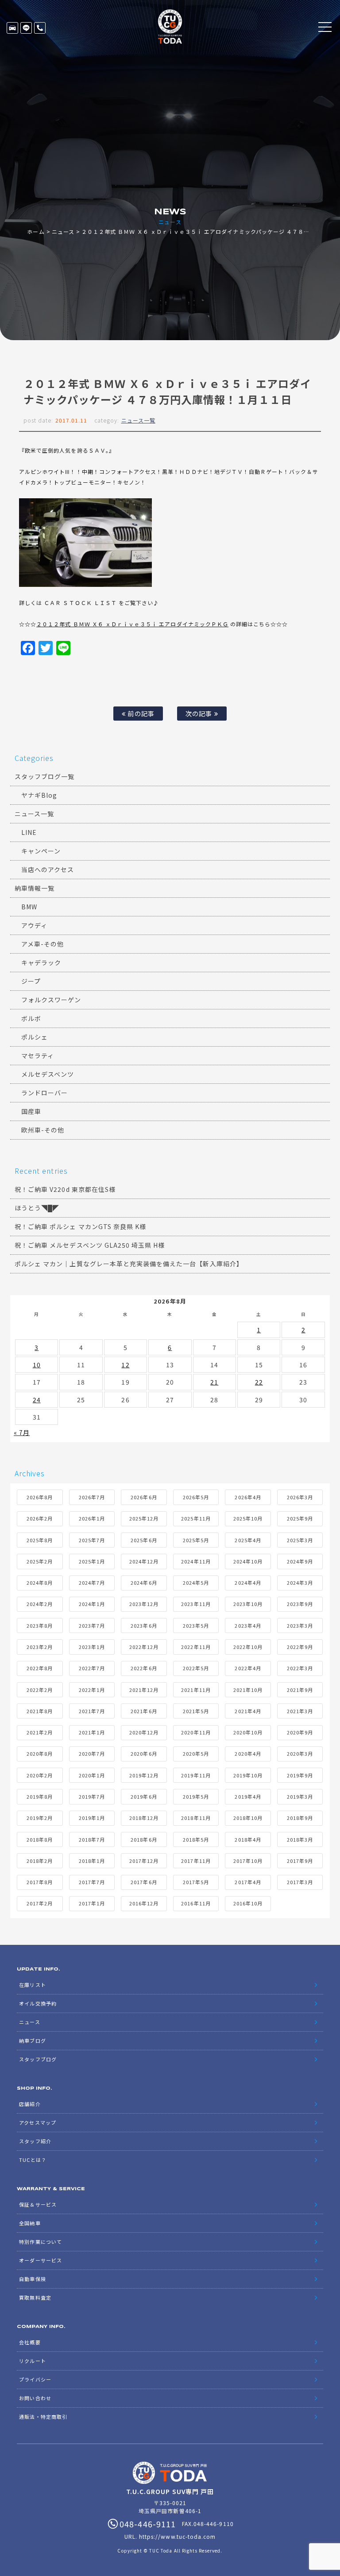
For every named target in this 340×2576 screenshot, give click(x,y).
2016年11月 (196, 1903)
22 (259, 1382)
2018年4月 (248, 1839)
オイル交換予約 (38, 2003)
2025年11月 (196, 1518)
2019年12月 (144, 1775)
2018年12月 (144, 1818)
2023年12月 (144, 1604)
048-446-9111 (40, 28)
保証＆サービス (38, 2204)
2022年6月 (144, 1668)
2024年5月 (196, 1583)
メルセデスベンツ (48, 1074)
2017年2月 (40, 1903)
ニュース (63, 231)
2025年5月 (196, 1540)
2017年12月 (144, 1861)
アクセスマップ (37, 2122)
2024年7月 (92, 1583)
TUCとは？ (33, 2160)
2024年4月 (248, 1583)
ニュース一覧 (138, 420)
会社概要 (30, 2342)
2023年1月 (92, 1647)
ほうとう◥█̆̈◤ (37, 1208)
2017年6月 (144, 1882)
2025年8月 (40, 1540)
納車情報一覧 (35, 888)
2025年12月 (144, 1518)
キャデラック (41, 962)
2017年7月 (92, 1882)
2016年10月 (248, 1903)
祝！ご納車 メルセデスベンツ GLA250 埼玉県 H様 (90, 1245)
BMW (29, 907)
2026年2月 (40, 1518)
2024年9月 (300, 1561)
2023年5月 (196, 1626)
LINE (26, 28)
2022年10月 (248, 1647)
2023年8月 (40, 1626)
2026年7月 (92, 1497)
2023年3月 (300, 1626)
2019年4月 (248, 1796)
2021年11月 (196, 1690)
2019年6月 (144, 1796)
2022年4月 (248, 1668)
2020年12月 (144, 1732)
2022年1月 (92, 1690)
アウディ (34, 925)
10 (37, 1365)
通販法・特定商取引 (43, 2417)
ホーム (36, 231)
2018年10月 (248, 1818)
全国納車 (30, 2223)
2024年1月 (92, 1604)
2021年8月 (40, 1711)
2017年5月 (196, 1882)
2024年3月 (300, 1583)
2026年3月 (300, 1497)
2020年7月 (92, 1754)
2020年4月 (248, 1754)
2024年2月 (40, 1604)
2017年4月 (248, 1882)
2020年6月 (144, 1754)
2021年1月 (92, 1732)
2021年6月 (144, 1711)
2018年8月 (40, 1839)
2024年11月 (196, 1561)
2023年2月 (40, 1647)
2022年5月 (196, 1668)
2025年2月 (40, 1561)
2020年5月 (196, 1754)
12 (125, 1365)
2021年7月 (92, 1711)
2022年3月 (300, 1668)
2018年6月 (144, 1839)
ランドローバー (44, 1093)
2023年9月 (300, 1604)
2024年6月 (144, 1583)
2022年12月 (144, 1647)
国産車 (31, 1111)
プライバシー (35, 2379)
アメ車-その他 (42, 944)
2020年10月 (248, 1732)
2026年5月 (196, 1497)
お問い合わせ (35, 2398)
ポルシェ (35, 1037)
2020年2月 (40, 1775)
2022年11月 (196, 1647)
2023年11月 (196, 1604)
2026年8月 (40, 1497)
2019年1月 (92, 1818)
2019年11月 (196, 1775)
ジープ (31, 981)
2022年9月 (300, 1647)
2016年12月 (144, 1903)
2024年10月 (248, 1561)
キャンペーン (41, 851)
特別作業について (40, 2242)
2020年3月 (300, 1754)
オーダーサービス (40, 2260)
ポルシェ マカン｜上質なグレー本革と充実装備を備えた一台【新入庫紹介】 (129, 1264)
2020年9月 (300, 1732)
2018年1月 (92, 1861)
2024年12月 (144, 1561)
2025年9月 (300, 1518)
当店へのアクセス (48, 869)
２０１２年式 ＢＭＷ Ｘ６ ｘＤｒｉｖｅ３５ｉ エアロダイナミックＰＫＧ (132, 624)
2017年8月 (40, 1882)
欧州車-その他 (43, 1130)
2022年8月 (40, 1668)
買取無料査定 (35, 2297)
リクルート (32, 2361)
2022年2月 (40, 1690)
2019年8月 (40, 1796)
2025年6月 (144, 1540)
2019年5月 (196, 1796)
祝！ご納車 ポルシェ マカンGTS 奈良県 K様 (80, 1226)
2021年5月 (196, 1711)
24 (37, 1400)
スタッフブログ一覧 (44, 776)
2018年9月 (300, 1818)
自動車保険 (32, 2279)
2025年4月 (248, 1540)
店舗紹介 (30, 2104)
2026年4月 (248, 1497)
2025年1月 (92, 1561)
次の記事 (200, 713)
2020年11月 (196, 1732)
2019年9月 (300, 1775)
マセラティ (38, 1055)
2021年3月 (300, 1711)
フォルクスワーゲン (51, 1000)
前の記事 (140, 713)
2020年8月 (40, 1754)
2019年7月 (92, 1796)
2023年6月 (144, 1626)
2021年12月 (144, 1690)
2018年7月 (92, 1839)
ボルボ (31, 1018)
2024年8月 (40, 1583)
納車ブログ (32, 2041)
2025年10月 (248, 1518)
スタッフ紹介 (35, 2141)
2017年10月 (248, 1861)
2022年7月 (92, 1668)
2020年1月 (92, 1775)
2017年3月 (300, 1882)
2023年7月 (92, 1626)
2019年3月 (300, 1796)
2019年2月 (40, 1818)
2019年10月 (248, 1775)
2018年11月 (196, 1818)
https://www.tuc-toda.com (177, 2536)
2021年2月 (40, 1732)
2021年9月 (300, 1690)
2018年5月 (196, 1839)
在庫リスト (12, 28)
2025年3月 (300, 1540)
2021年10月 (248, 1690)
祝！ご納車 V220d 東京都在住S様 (65, 1189)
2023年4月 (248, 1626)
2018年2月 (40, 1861)
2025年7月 (92, 1540)
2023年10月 (248, 1604)
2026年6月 (144, 1497)
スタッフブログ (38, 2059)
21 (214, 1382)
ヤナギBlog (39, 795)
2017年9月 (300, 1861)
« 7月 (22, 1432)
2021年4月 (248, 1711)
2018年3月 (300, 1839)
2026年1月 (92, 1518)
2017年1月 (92, 1903)
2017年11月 (196, 1861)
